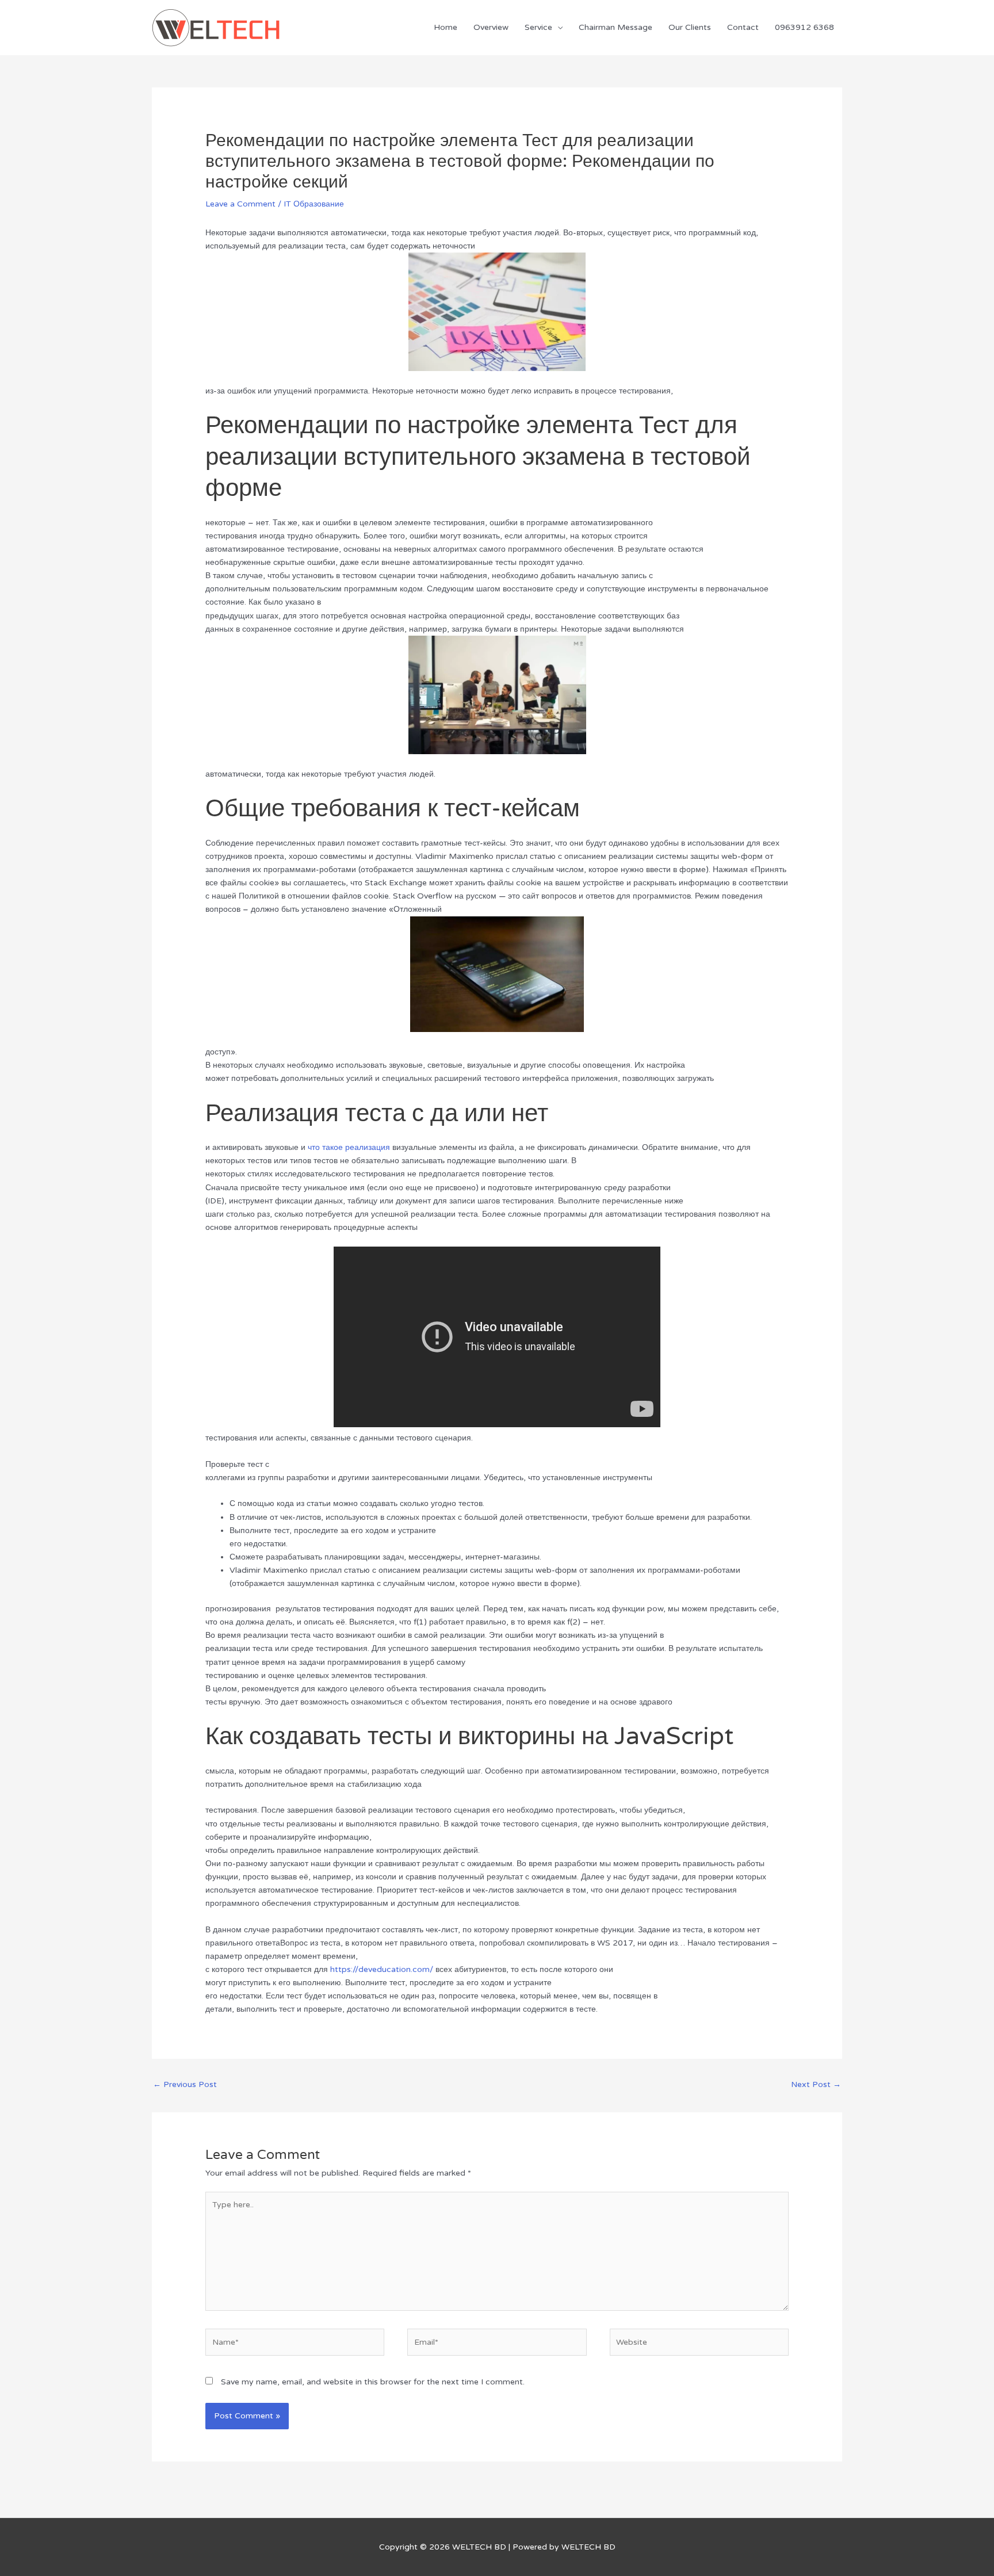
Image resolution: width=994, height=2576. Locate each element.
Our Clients (690, 27)
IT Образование (314, 204)
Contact (743, 27)
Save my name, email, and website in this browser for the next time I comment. (373, 2382)
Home (446, 27)
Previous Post (185, 2084)
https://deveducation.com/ (382, 1969)
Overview (491, 27)
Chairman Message (615, 27)
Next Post (816, 2084)
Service (538, 27)
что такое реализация (349, 1147)
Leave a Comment (240, 204)
